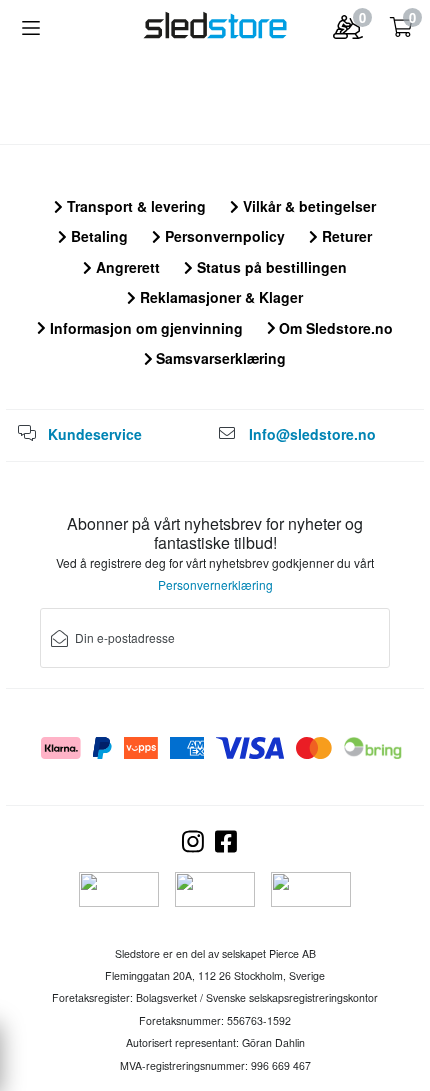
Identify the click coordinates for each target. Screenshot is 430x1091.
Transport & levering (134, 206)
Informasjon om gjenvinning (144, 328)
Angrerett (126, 267)
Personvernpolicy (223, 236)
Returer (345, 236)
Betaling (97, 236)
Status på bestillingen (270, 267)
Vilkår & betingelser (307, 206)
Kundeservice (95, 434)
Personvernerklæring (215, 584)
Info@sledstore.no (312, 434)
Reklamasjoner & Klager (219, 297)
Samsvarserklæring (219, 358)
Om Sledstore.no (334, 328)
